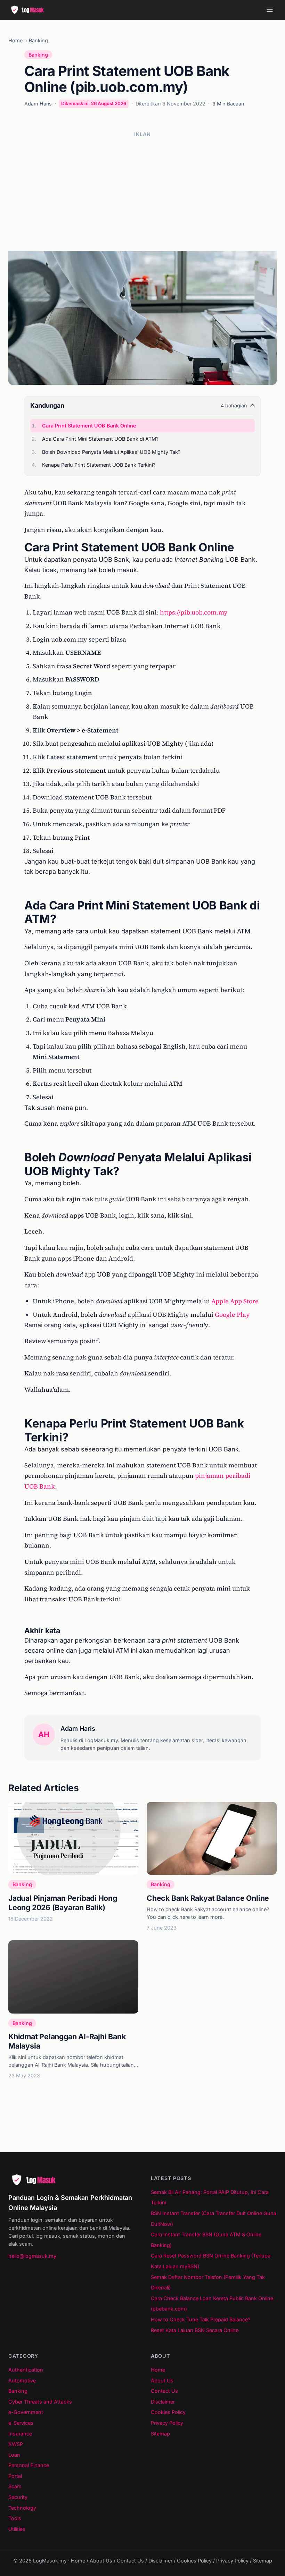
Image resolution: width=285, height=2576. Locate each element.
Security (18, 2497)
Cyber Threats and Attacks (40, 2402)
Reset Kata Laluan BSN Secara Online (195, 2330)
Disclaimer (163, 2402)
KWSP (16, 2444)
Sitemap (160, 2434)
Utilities (17, 2529)
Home (15, 40)
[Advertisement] (142, 191)
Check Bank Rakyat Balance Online (208, 1898)
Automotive (22, 2380)
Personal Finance (29, 2465)
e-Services (21, 2423)
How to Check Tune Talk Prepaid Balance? (201, 2319)
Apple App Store (235, 1301)
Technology (22, 2508)
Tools (15, 2518)
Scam (15, 2486)
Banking (38, 40)
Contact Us (164, 2391)
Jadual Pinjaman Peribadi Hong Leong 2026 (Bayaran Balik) (63, 1903)
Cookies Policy (168, 2412)
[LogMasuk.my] (29, 10)
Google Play (232, 1315)
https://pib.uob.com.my (194, 612)
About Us (162, 2380)
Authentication (26, 2370)
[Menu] (270, 10)
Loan (14, 2455)
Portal (15, 2476)
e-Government (26, 2412)
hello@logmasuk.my (32, 2256)
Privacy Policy (167, 2423)
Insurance (20, 2434)
